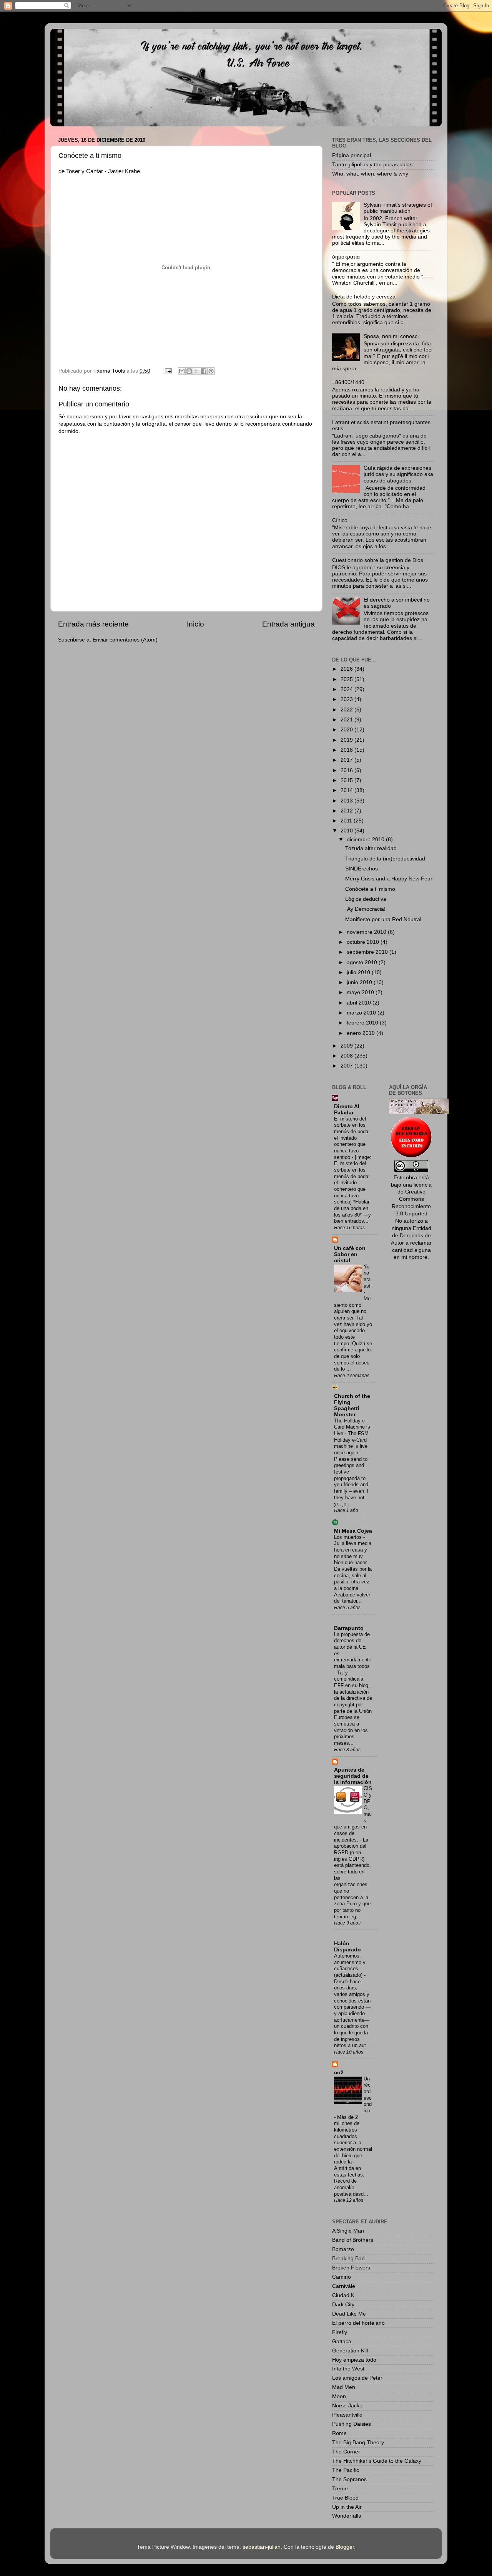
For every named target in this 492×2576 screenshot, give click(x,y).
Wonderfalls (347, 2516)
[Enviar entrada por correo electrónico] (168, 371)
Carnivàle (344, 2286)
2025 (347, 679)
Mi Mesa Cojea (353, 1531)
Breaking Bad (348, 2259)
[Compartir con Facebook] (204, 371)
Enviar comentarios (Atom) (125, 640)
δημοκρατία (346, 257)
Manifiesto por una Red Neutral (383, 919)
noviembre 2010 (367, 932)
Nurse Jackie (348, 2406)
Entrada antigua (288, 624)
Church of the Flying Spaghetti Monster (352, 1405)
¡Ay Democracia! (365, 909)
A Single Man (348, 2231)
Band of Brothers (353, 2240)
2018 (347, 750)
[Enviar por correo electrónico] (182, 371)
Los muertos (349, 1537)
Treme (340, 2489)
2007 (347, 1066)
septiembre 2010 (368, 952)
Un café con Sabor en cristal (350, 1254)
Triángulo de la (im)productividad (385, 859)
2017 (347, 760)
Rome (339, 2433)
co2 (339, 2073)
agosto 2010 (363, 962)
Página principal (352, 155)
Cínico (340, 520)
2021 (347, 720)
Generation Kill (350, 2351)
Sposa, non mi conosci (391, 336)
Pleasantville (347, 2415)
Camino (342, 2277)
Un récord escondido (368, 2095)
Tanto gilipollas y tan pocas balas (372, 165)
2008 (347, 1056)
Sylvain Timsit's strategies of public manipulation (398, 208)
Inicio (195, 624)
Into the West (348, 2369)
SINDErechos (362, 869)
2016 (347, 770)
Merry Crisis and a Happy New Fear (389, 879)
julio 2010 (359, 972)
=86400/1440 (348, 382)
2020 (347, 730)
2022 (347, 710)
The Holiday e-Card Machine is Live (352, 1427)
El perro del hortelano (358, 2323)
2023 (347, 699)
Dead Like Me (349, 2314)
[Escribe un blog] (189, 371)
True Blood (345, 2498)
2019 (347, 740)
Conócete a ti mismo (370, 889)
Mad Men (344, 2387)
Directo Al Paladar (347, 1110)
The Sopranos (349, 2479)
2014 (347, 790)
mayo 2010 (361, 992)
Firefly (340, 2332)
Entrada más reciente (93, 624)
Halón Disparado (347, 1947)
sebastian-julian (262, 2547)
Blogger (345, 2547)
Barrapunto (349, 1628)
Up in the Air (347, 2507)
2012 (347, 811)
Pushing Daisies (352, 2424)
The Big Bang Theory (358, 2443)
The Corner (346, 2452)
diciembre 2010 (366, 840)
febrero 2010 (363, 1023)
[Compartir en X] (196, 371)
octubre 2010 (364, 942)
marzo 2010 (362, 1013)
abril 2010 (360, 1003)
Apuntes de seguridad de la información (353, 1776)
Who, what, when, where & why (370, 174)
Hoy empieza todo (354, 2360)
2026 (347, 669)
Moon (339, 2396)
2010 (347, 831)
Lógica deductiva (366, 899)
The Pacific (346, 2470)
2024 (347, 689)
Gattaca (342, 2341)
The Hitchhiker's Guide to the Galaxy (377, 2461)
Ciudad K (343, 2295)
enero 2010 (362, 1033)
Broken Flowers (351, 2268)
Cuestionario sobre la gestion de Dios (378, 560)
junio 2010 (360, 982)
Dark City (343, 2305)
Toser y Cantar (85, 171)
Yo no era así (367, 1276)
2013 (347, 801)
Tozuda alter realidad (371, 848)
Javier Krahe (124, 171)
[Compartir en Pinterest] (211, 371)
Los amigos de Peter (357, 2378)
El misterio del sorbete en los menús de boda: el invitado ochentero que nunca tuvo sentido (352, 1138)
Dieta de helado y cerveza (364, 297)
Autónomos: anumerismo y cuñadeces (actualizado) (350, 1965)
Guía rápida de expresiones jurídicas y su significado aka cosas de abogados (398, 474)
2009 (347, 1046)
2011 (347, 821)
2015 (347, 780)
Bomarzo (343, 2249)
